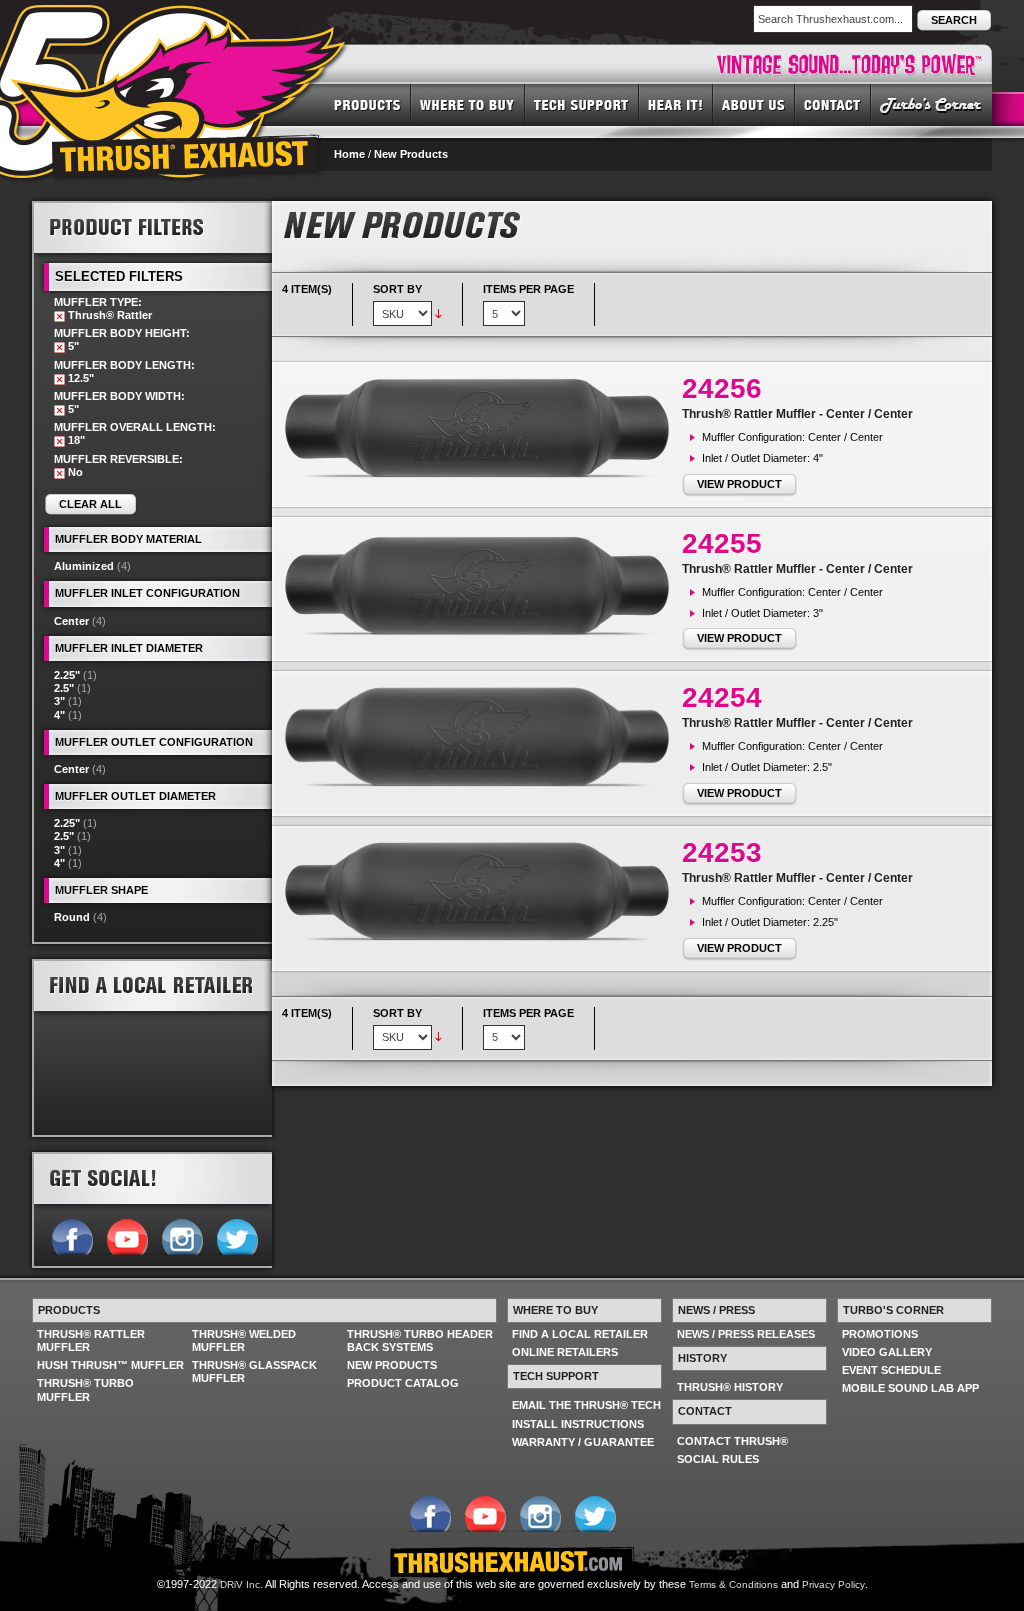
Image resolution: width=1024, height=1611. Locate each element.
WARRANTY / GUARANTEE (583, 1442)
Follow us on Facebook (71, 1235)
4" (59, 715)
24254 (722, 697)
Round (72, 917)
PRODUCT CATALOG (403, 1383)
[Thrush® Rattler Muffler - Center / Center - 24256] (482, 428)
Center (71, 621)
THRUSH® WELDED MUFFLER (244, 1340)
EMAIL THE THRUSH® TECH (586, 1405)
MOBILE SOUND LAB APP (910, 1388)
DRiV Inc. (241, 1584)
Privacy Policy (833, 1584)
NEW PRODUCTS (392, 1365)
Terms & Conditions (733, 1584)
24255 (722, 543)
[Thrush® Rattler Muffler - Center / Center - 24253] (482, 892)
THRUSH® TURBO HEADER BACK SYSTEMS (420, 1340)
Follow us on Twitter (236, 1235)
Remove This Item (59, 316)
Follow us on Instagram (181, 1235)
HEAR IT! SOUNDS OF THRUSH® (676, 104)
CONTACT (833, 104)
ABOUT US (754, 104)
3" (59, 701)
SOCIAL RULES (718, 1459)
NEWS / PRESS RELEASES (746, 1334)
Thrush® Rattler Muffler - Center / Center (797, 414)
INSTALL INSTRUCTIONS (578, 1424)
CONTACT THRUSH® (732, 1441)
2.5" (64, 688)
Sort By (397, 289)
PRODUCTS (367, 104)
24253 (722, 852)
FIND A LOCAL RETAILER (580, 1334)
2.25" (67, 675)
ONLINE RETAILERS (565, 1352)
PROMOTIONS (880, 1334)
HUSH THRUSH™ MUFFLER (110, 1365)
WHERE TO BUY (468, 104)
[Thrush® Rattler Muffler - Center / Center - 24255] (482, 585)
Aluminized (84, 566)
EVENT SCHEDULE (891, 1370)
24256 (722, 388)
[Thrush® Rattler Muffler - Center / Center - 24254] (482, 737)
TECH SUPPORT (582, 104)
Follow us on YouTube (126, 1235)
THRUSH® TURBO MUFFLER (85, 1389)
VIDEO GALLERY (887, 1352)
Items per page (528, 289)
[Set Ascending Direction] (438, 313)
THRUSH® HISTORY (730, 1387)
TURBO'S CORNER (931, 104)
